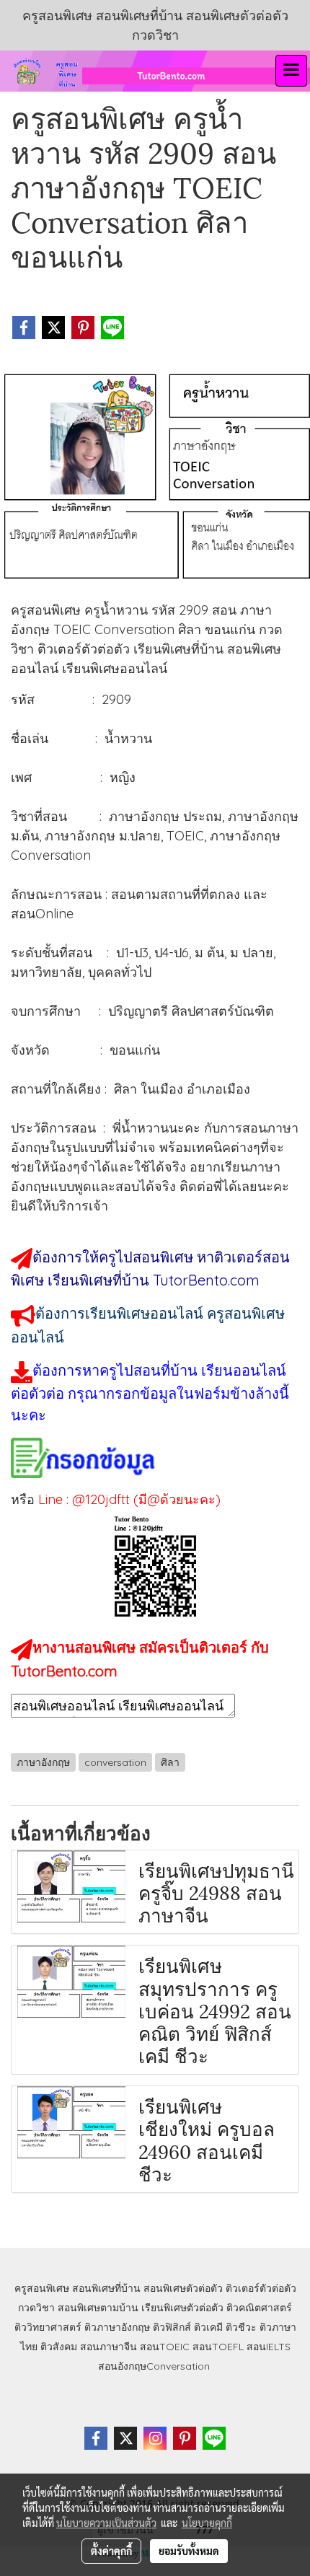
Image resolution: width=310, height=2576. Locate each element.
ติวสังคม (59, 2347)
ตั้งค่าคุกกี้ (111, 2551)
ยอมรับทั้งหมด (189, 2551)
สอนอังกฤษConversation (154, 2366)
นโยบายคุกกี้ (207, 2523)
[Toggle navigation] (291, 71)
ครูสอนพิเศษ (42, 2288)
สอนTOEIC (165, 2347)
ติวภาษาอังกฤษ (117, 2327)
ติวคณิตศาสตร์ (259, 2308)
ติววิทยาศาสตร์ (48, 2327)
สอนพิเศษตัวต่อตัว (183, 2288)
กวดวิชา (36, 2308)
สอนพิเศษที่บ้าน (106, 2288)
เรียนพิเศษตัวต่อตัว (184, 2308)
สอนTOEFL (218, 2347)
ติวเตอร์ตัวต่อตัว (261, 2288)
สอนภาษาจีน (108, 2347)
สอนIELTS (269, 2347)
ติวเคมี (208, 2327)
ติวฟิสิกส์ (172, 2327)
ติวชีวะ (241, 2327)
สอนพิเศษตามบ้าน (98, 2308)
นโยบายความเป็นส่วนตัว (106, 2523)
